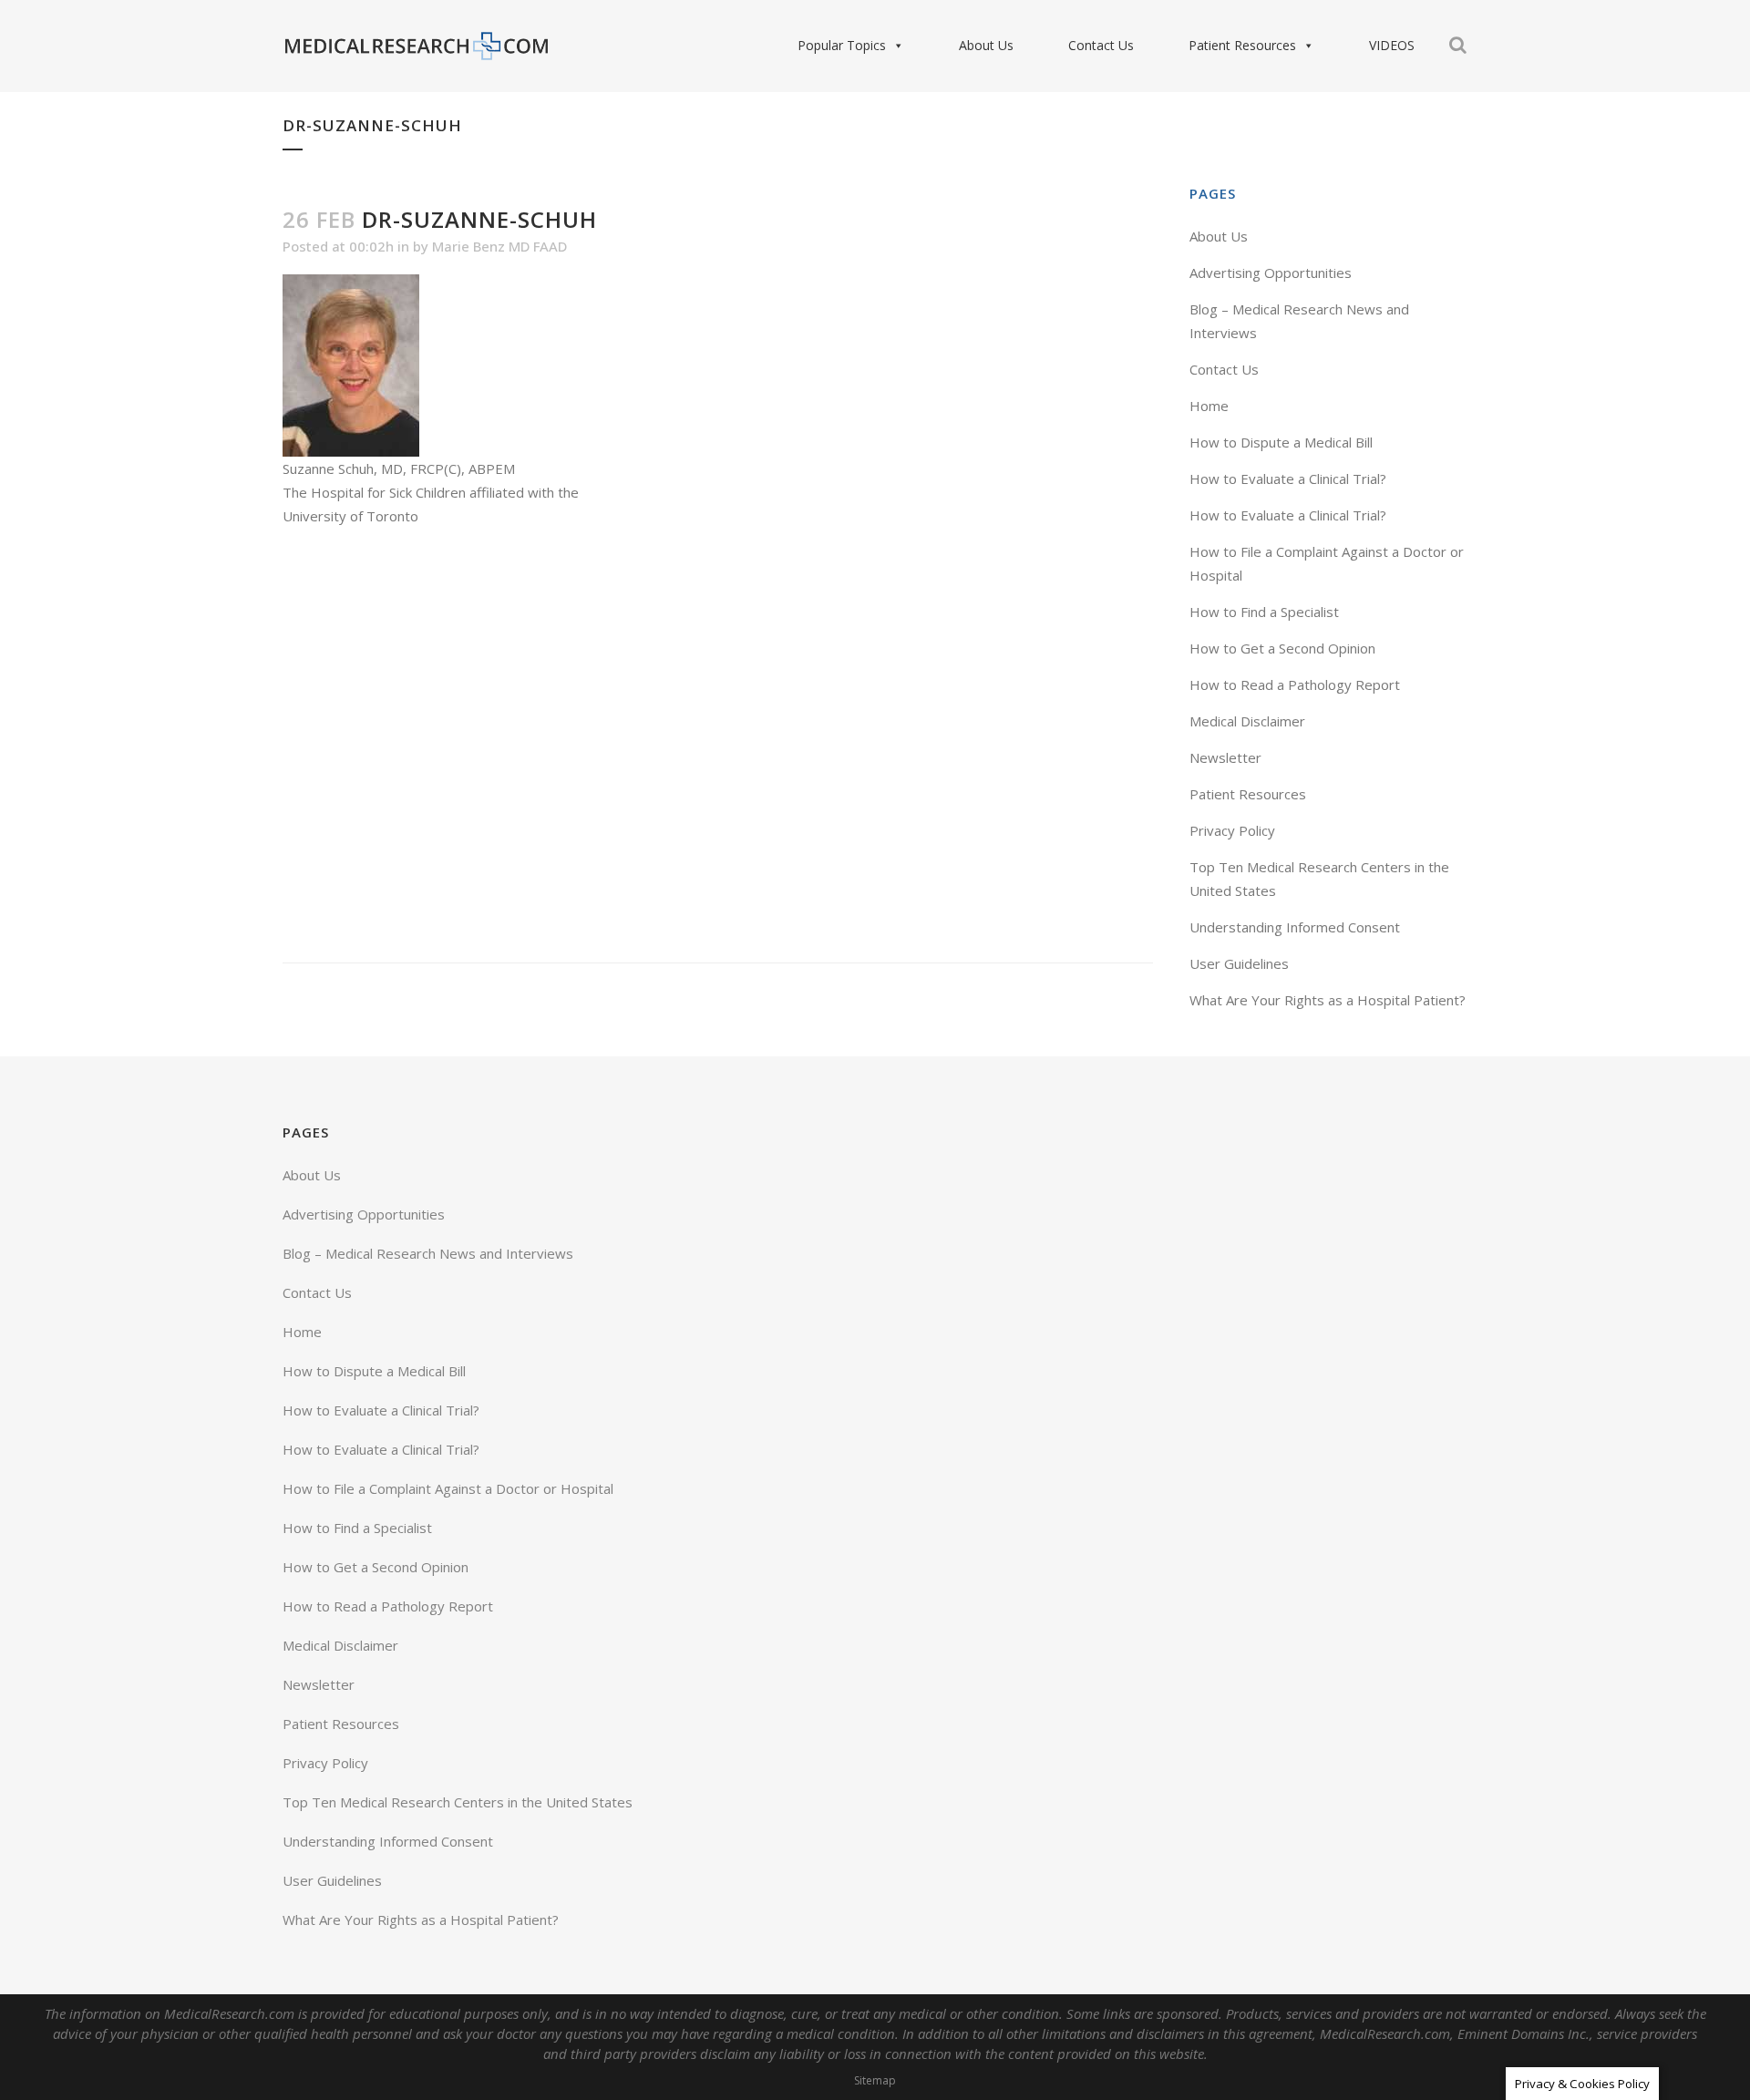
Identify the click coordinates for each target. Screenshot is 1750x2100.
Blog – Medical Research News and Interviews (428, 1253)
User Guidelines (1239, 963)
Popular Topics (842, 45)
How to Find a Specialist (1264, 612)
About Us (986, 45)
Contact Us (1101, 45)
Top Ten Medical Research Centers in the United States (458, 1802)
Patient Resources (1242, 45)
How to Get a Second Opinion (1282, 648)
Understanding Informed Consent (1295, 927)
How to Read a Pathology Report (1295, 685)
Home (1209, 406)
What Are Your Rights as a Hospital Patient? (1328, 1000)
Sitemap (875, 2080)
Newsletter (1225, 757)
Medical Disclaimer (1247, 721)
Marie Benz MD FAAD (499, 246)
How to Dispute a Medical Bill (1281, 442)
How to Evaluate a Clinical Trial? (1288, 479)
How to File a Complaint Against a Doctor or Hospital (448, 1488)
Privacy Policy (1232, 830)
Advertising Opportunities (1271, 273)
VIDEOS (1392, 45)
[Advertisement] (718, 745)
